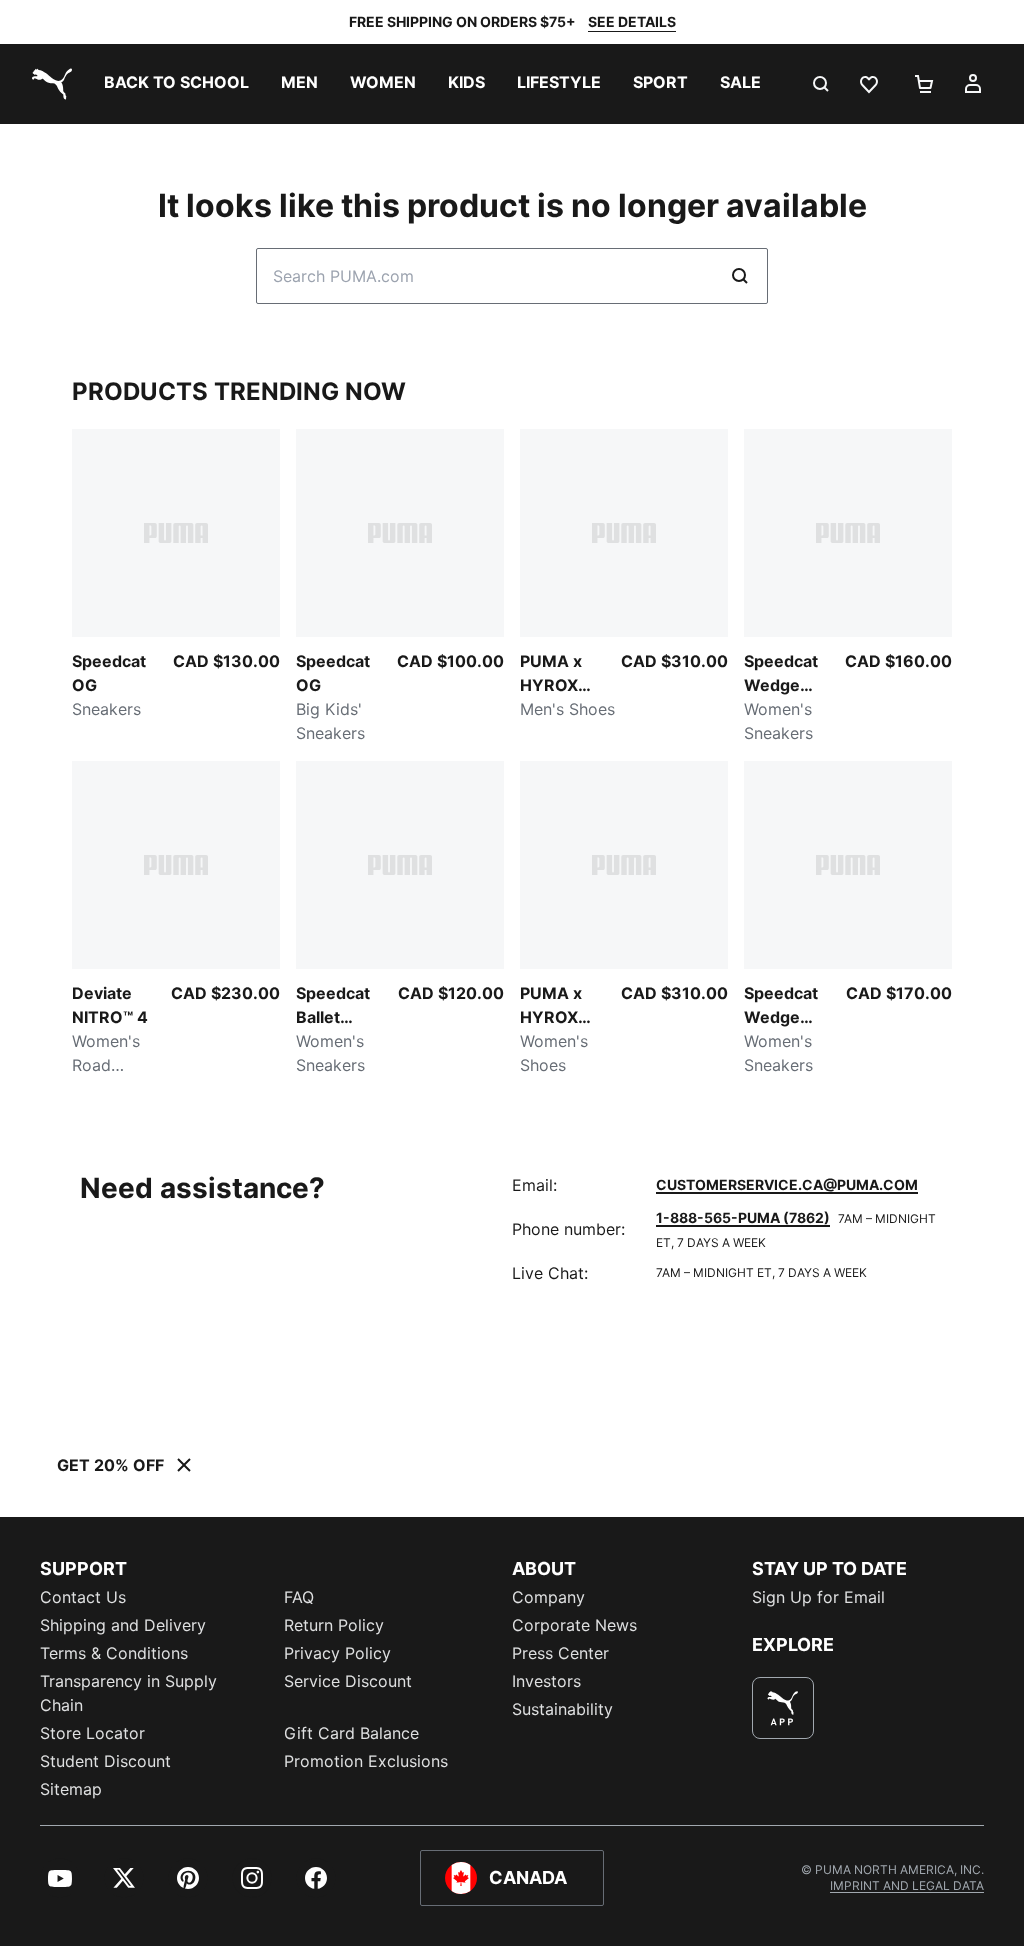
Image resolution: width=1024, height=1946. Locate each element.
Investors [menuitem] (546, 1681)
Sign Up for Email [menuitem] (818, 1597)
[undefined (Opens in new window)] (783, 1708)
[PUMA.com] (48, 84)
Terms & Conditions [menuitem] (114, 1653)
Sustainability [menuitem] (562, 1709)
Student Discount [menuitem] (105, 1761)
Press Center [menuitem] (560, 1653)
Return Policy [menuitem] (334, 1625)
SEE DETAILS (632, 21)
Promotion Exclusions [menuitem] (366, 1761)
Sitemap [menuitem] (71, 1789)
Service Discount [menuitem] (348, 1681)
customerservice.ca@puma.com (787, 1184)
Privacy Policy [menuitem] (337, 1653)
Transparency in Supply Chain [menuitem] (128, 1693)
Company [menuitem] (548, 1597)
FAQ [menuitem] (299, 1597)
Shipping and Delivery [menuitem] (123, 1625)
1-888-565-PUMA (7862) (743, 1217)
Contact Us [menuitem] (83, 1597)
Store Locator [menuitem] (92, 1733)
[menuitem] (176, 84)
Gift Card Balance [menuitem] (351, 1733)
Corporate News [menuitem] (574, 1625)
